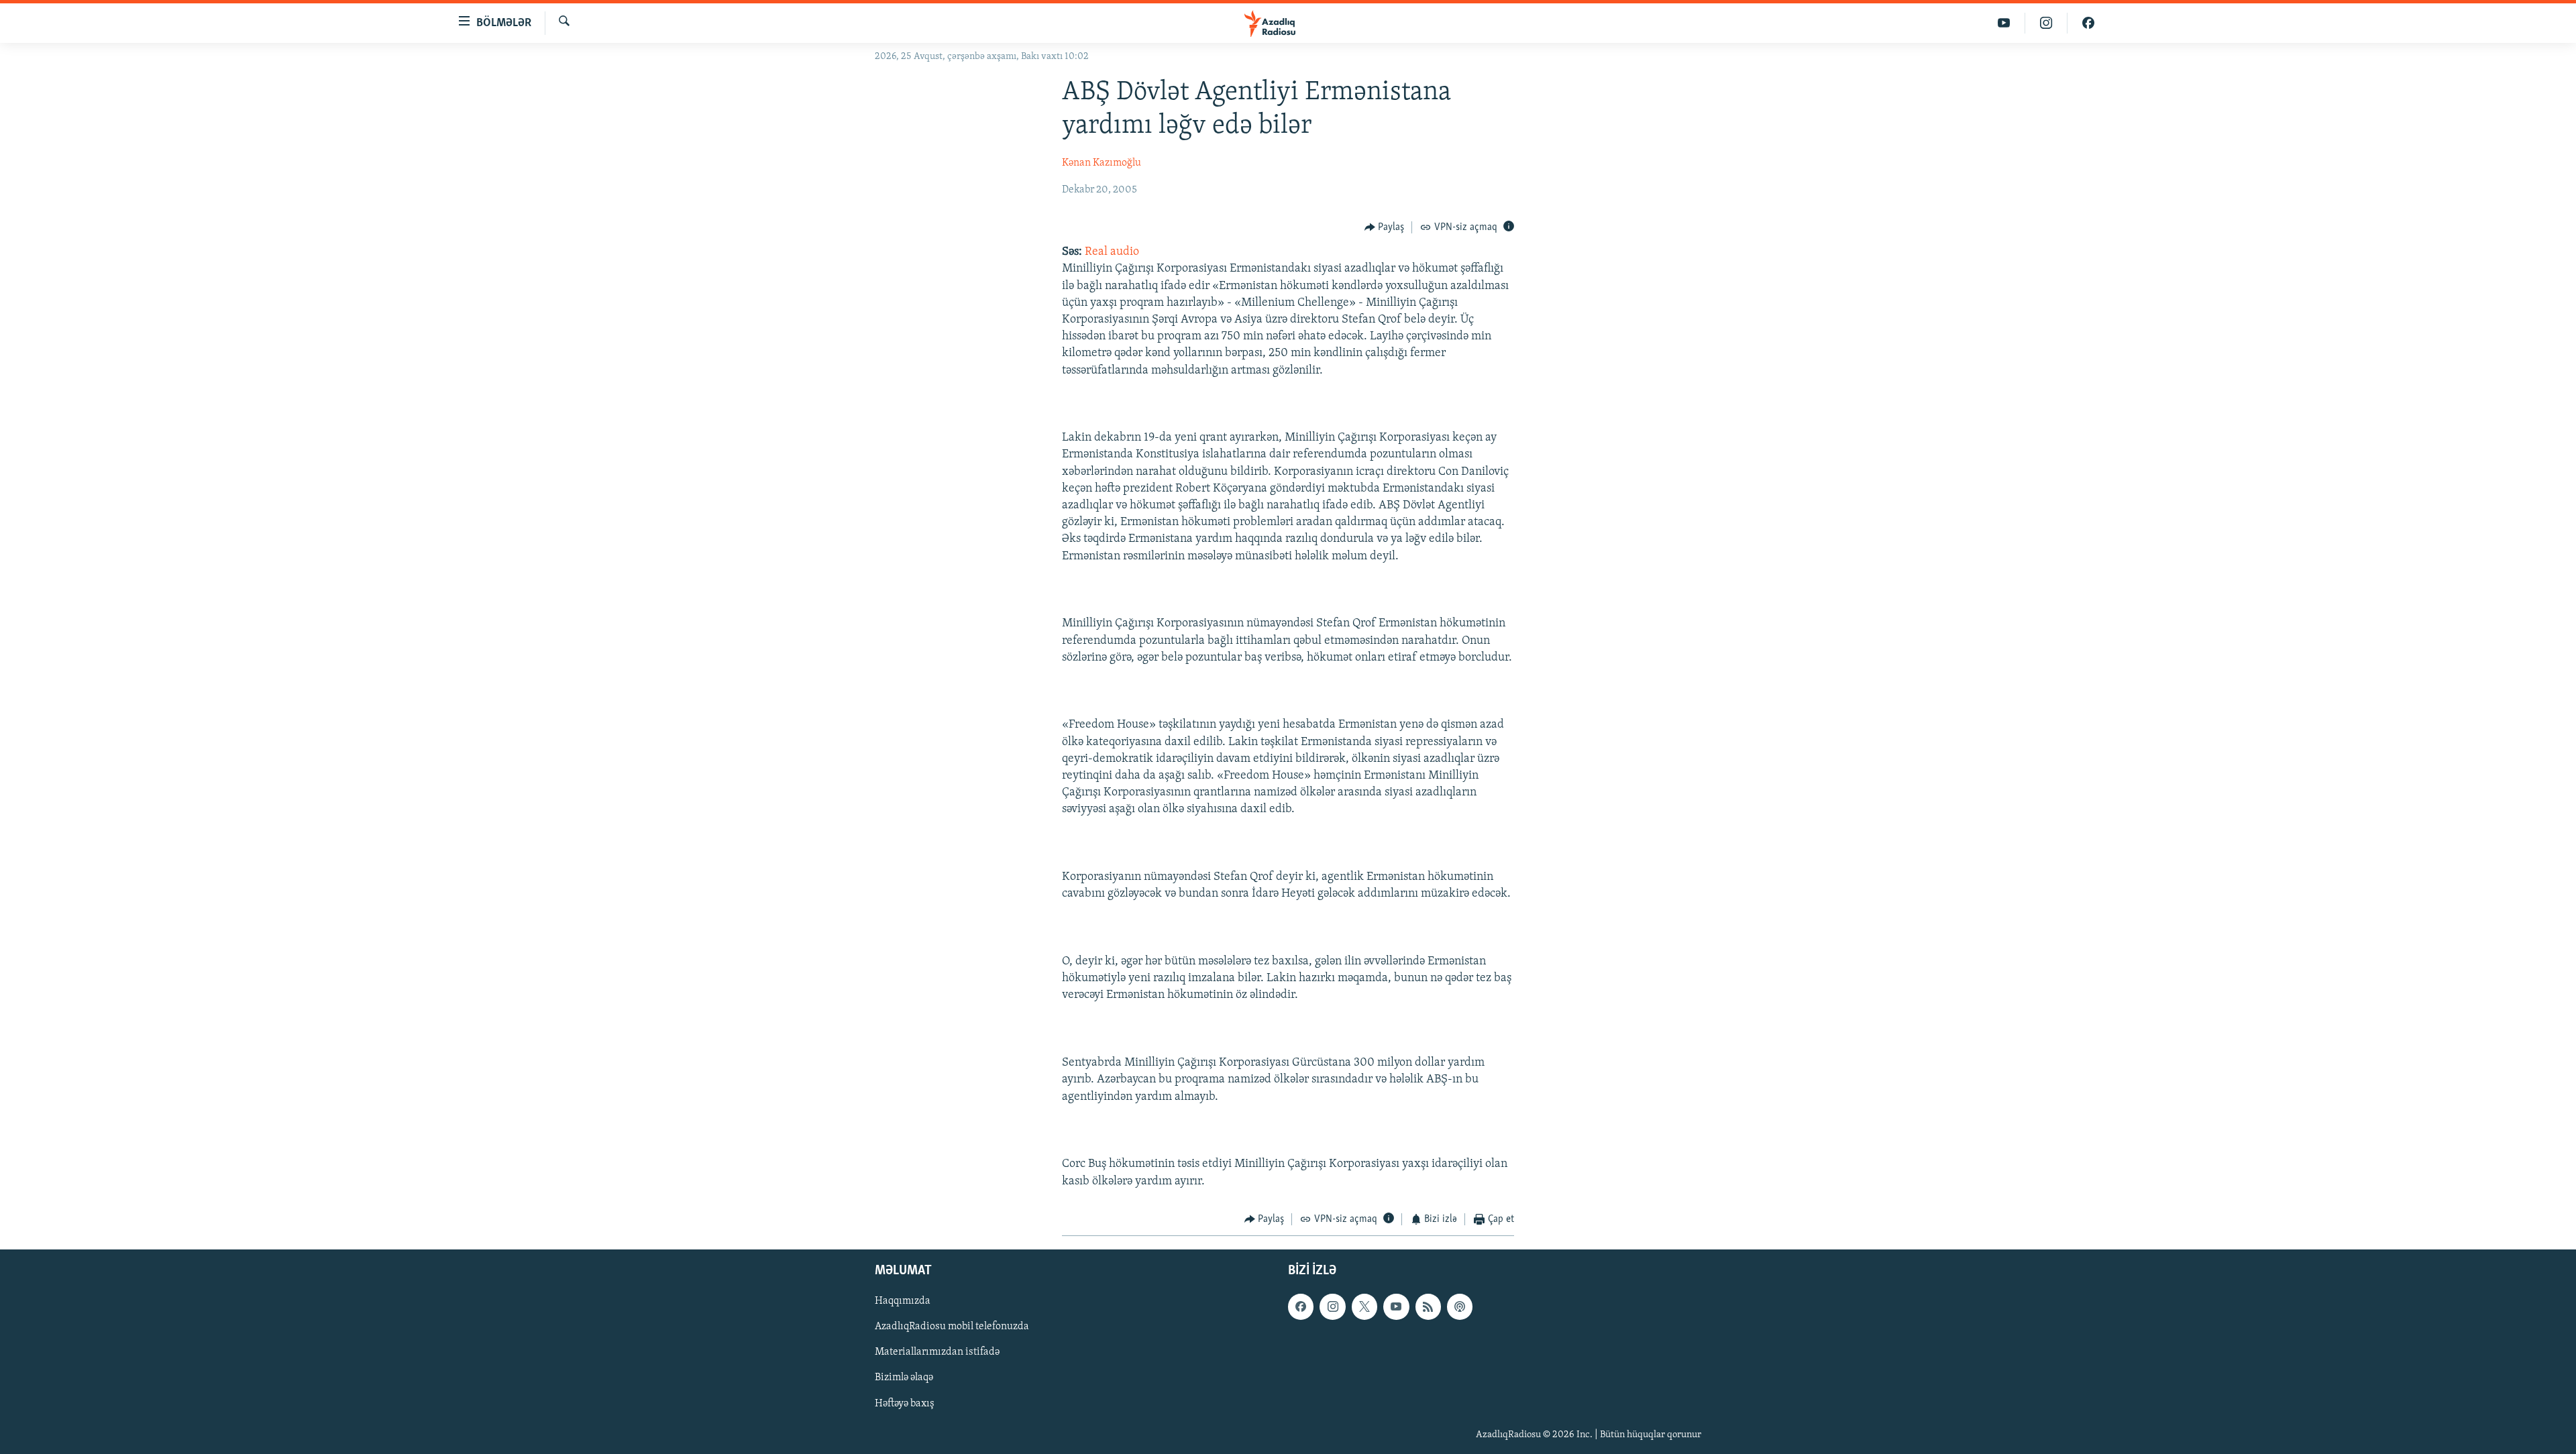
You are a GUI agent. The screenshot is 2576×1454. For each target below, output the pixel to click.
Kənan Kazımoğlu (1102, 163)
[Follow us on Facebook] (1301, 1307)
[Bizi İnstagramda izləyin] (2046, 23)
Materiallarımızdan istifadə (937, 1353)
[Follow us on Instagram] (1332, 1307)
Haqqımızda (903, 1302)
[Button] (1385, 227)
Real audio (1112, 252)
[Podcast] (1460, 1307)
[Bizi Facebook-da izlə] (2088, 23)
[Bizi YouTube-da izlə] (2004, 23)
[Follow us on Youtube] (1396, 1307)
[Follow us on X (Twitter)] (1364, 1307)
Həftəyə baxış (905, 1404)
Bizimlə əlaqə (904, 1378)
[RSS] (1428, 1307)
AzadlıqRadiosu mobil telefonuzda (952, 1327)
